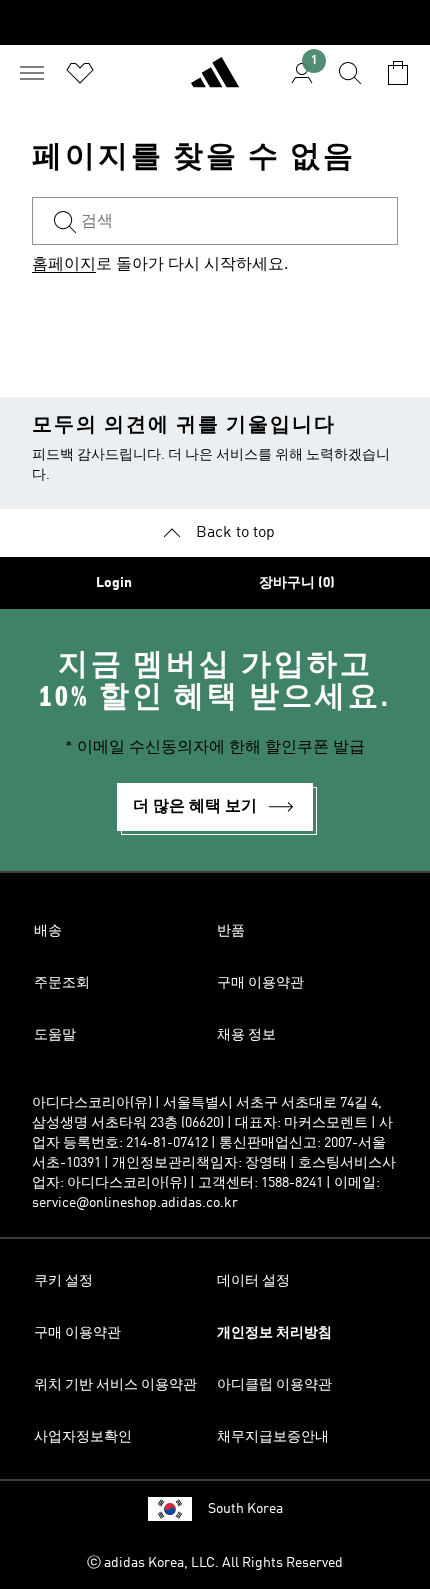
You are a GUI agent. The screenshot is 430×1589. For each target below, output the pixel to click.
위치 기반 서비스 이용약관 (115, 1385)
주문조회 (62, 983)
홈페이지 (64, 265)
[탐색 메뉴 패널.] (32, 73)
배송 (48, 931)
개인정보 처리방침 (274, 1333)
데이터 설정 (253, 1281)
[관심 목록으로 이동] (80, 73)
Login (114, 583)
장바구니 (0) (297, 583)
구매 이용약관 (260, 983)
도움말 (55, 1035)
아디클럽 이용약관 (274, 1385)
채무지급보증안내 (273, 1437)
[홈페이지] (215, 81)
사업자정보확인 (83, 1437)
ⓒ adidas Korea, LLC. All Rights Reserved (215, 1563)
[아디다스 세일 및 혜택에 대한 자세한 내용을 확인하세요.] (215, 22)
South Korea (245, 1509)
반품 (231, 931)
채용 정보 (246, 1035)
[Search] (350, 73)
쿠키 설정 (63, 1281)
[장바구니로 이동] (398, 73)
